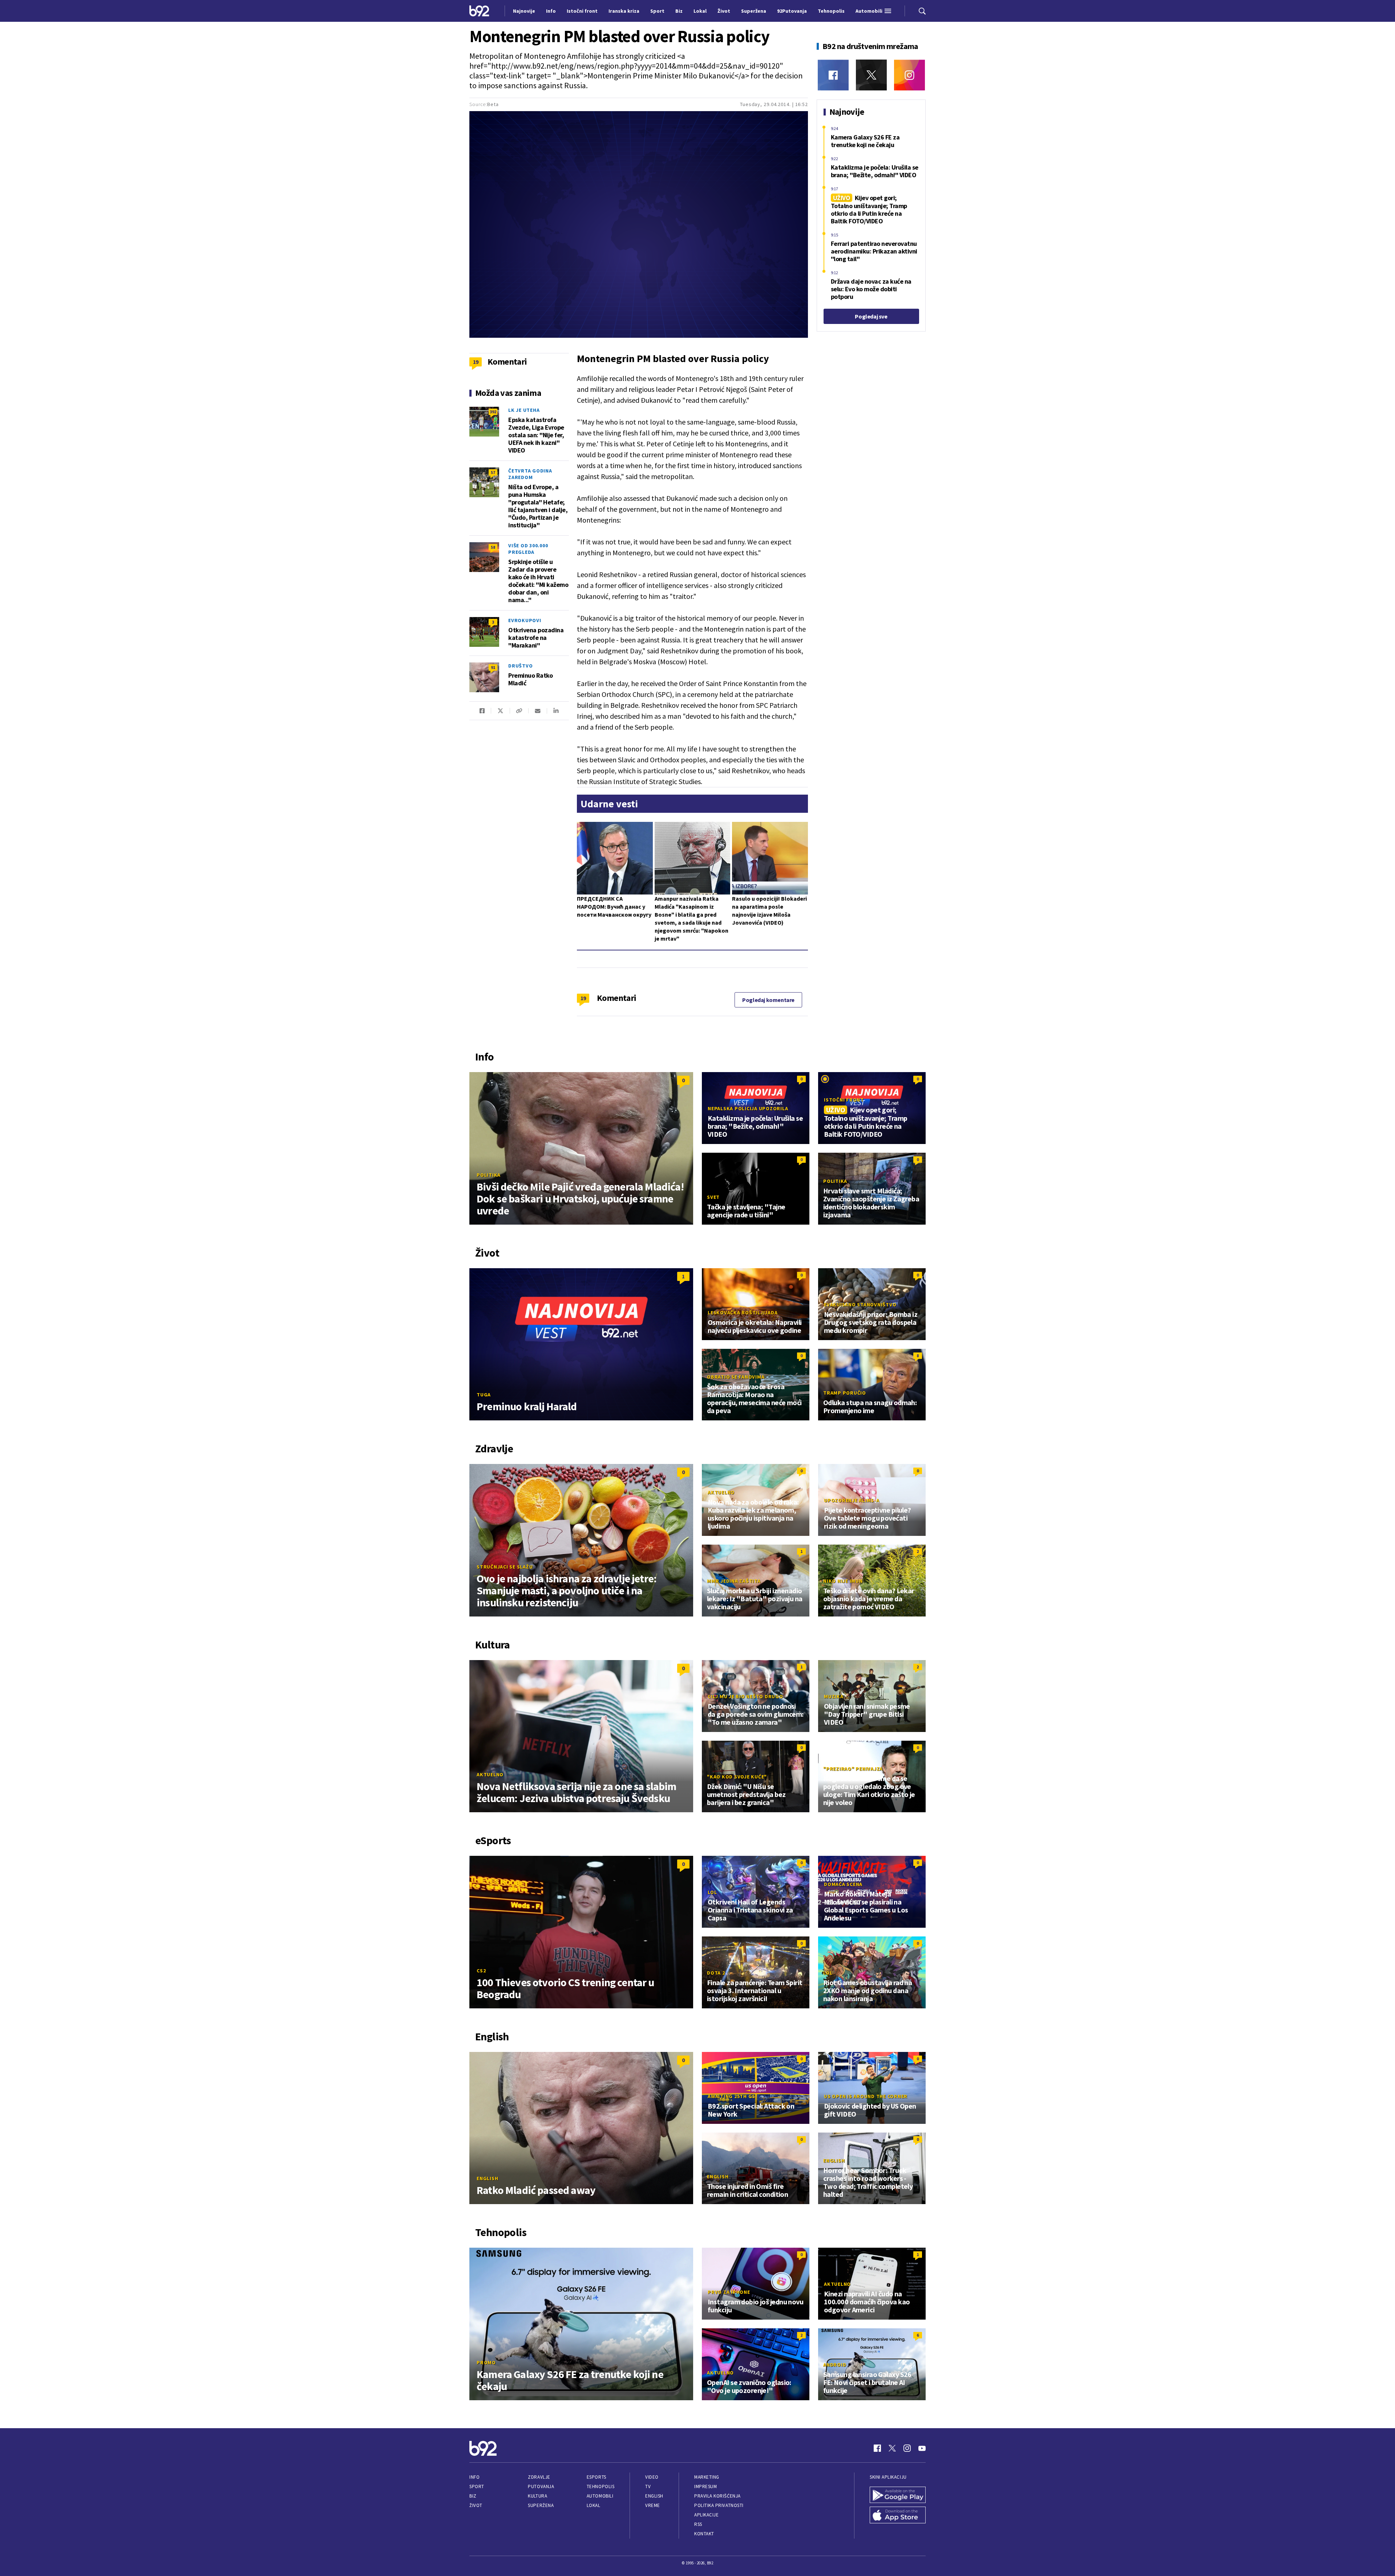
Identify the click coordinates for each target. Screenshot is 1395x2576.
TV (648, 2486)
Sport (477, 2486)
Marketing (707, 2477)
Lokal (594, 2505)
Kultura (537, 2496)
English (487, 2178)
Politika (489, 1175)
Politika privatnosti (719, 2505)
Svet (713, 1197)
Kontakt (704, 2534)
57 (493, 472)
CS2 (481, 1971)
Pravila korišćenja (717, 2496)
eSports (597, 2477)
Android (835, 2365)
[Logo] (479, 11)
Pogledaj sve (871, 316)
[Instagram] (909, 75)
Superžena (541, 2505)
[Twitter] (871, 75)
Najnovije (524, 11)
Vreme (653, 2505)
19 (583, 998)
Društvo (520, 666)
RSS (698, 2524)
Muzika (834, 1696)
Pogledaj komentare (768, 1000)
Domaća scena (843, 1884)
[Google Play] (898, 2495)
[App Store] (898, 2515)
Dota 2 (716, 1973)
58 (493, 547)
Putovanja (541, 2486)
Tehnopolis (601, 2486)
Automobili (600, 2496)
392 (493, 412)
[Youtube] (922, 2448)
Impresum (705, 2486)
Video (652, 2477)
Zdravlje (539, 2477)
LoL (712, 1892)
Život (476, 2505)
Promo (486, 2362)
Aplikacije (706, 2515)
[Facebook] (833, 75)
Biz (473, 2496)
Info (474, 2477)
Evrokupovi (525, 620)
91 (493, 667)
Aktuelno (721, 1492)
